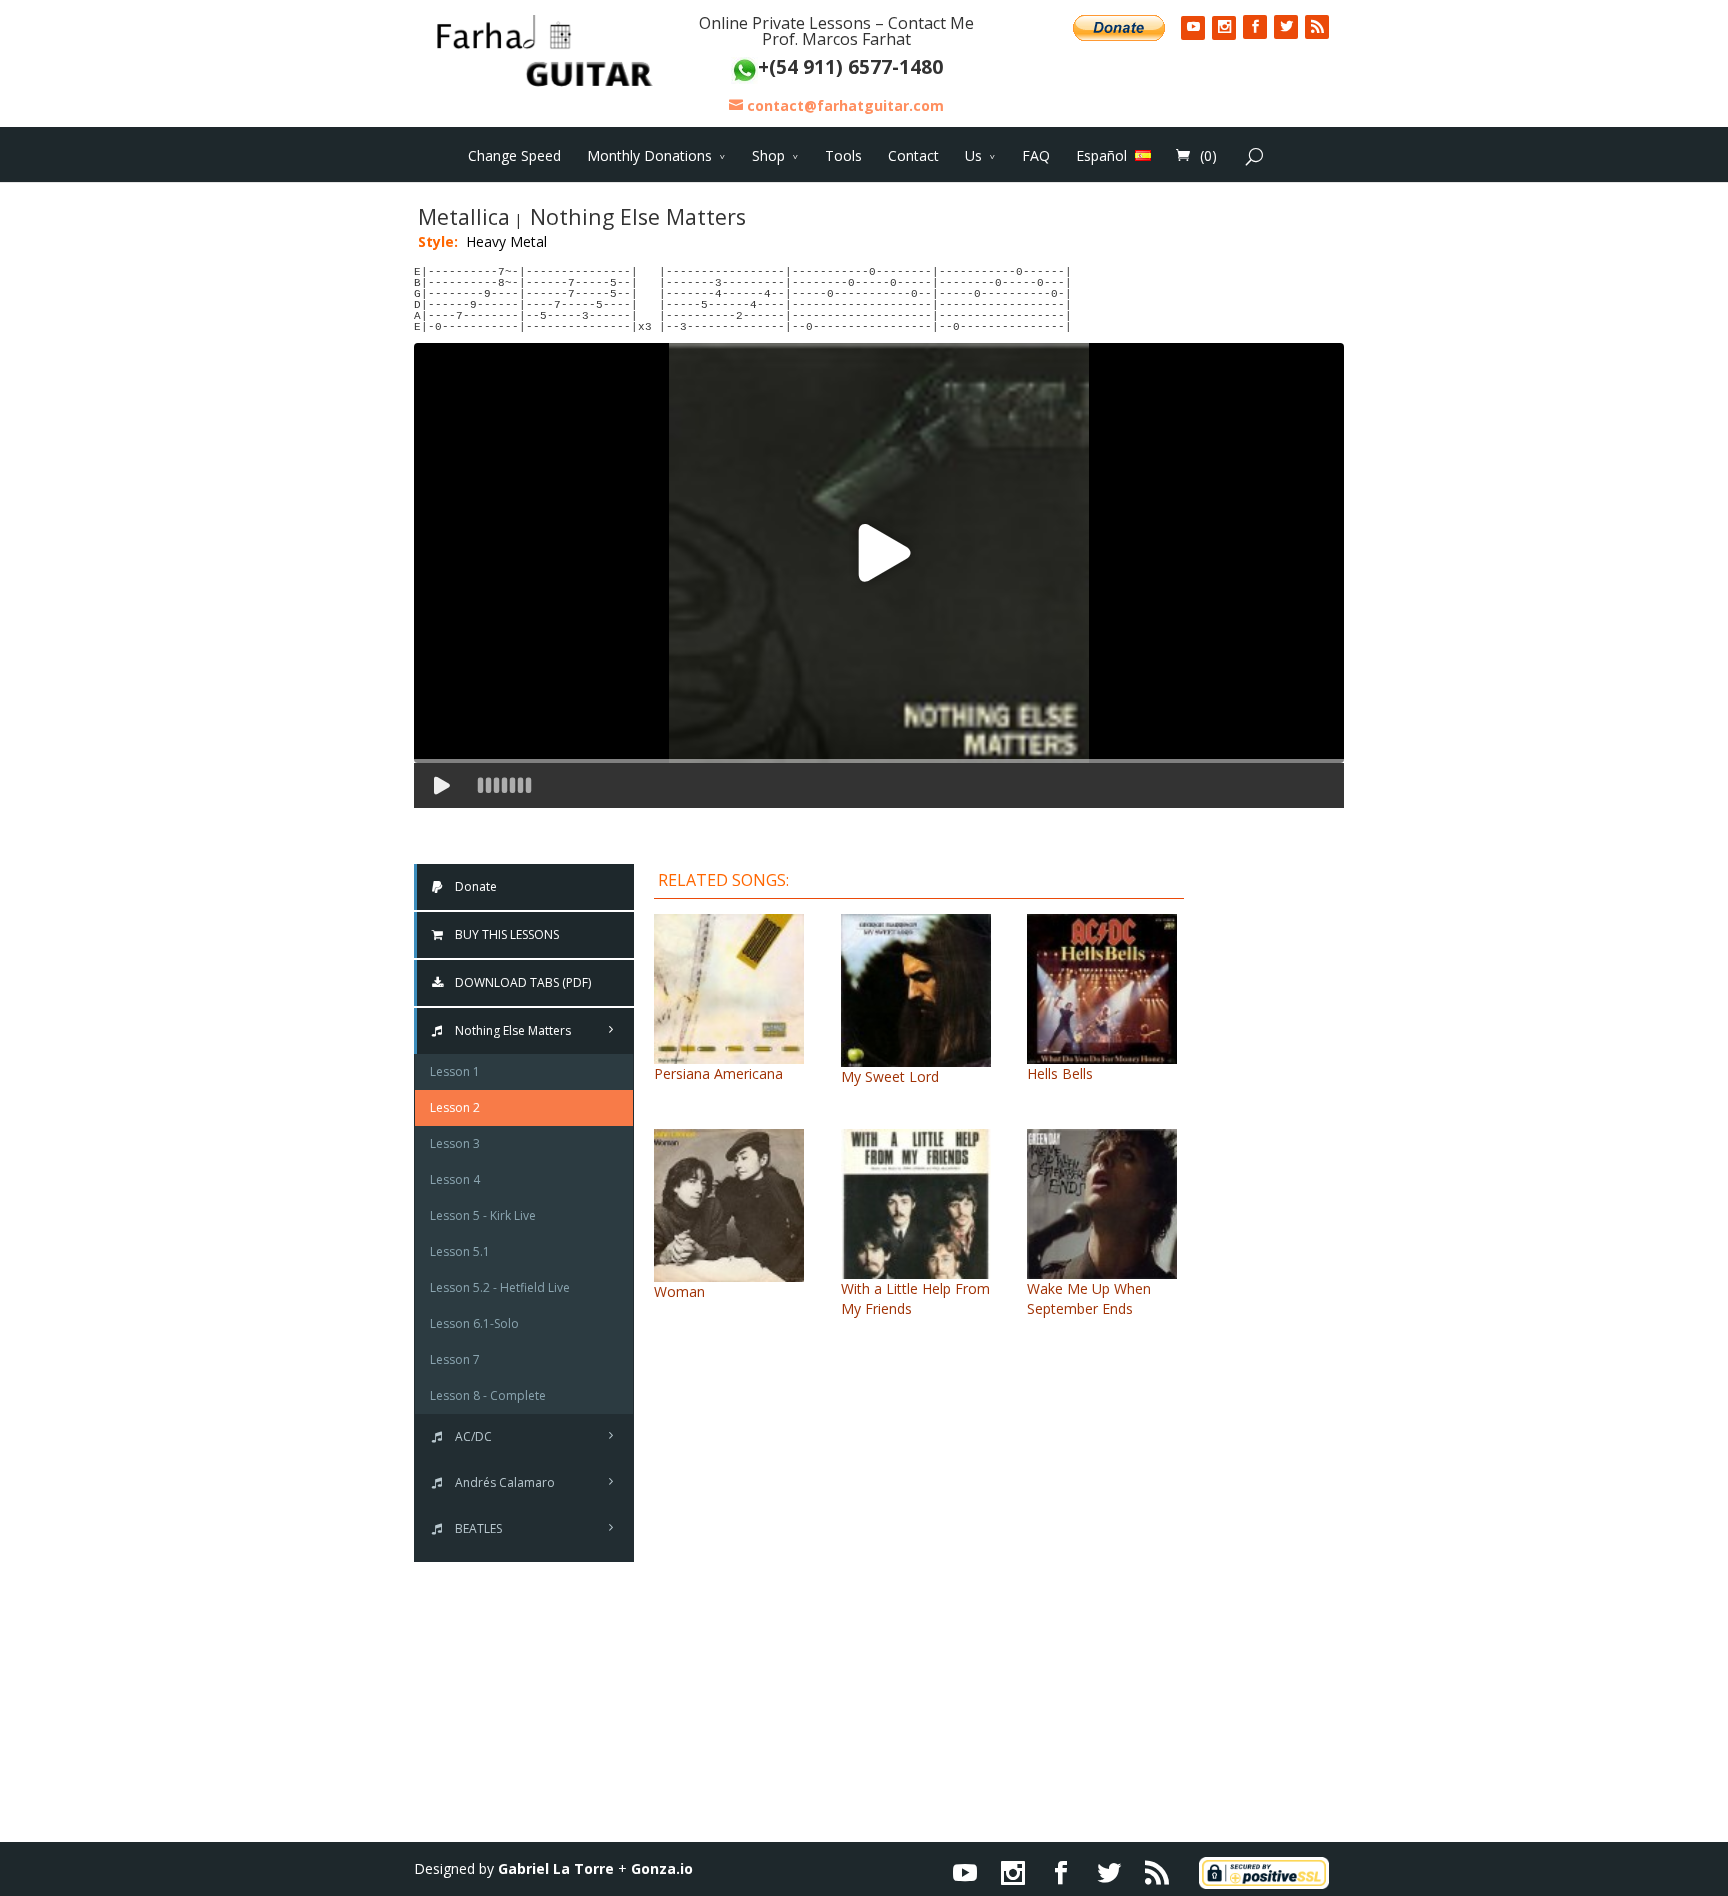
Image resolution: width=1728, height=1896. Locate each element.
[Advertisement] (1279, 1162)
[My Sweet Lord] (916, 1056)
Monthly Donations (649, 155)
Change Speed (514, 155)
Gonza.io (662, 1868)
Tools (843, 155)
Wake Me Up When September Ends (1089, 1298)
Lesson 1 (455, 1071)
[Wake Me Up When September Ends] (1102, 1268)
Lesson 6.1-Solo (474, 1323)
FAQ (1036, 155)
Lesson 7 (455, 1359)
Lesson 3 (455, 1143)
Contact (913, 155)
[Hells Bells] (1102, 1053)
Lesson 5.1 (460, 1251)
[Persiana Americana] (729, 1053)
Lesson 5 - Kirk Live (483, 1215)
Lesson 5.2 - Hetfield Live (500, 1287)
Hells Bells (1060, 1073)
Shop (768, 155)
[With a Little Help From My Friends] (916, 1268)
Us (973, 155)
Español (1101, 155)
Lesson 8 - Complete (488, 1395)
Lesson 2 (455, 1107)
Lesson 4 (455, 1179)
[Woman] (729, 1271)
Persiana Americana (718, 1073)
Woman (679, 1291)
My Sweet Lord (890, 1076)
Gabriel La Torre (556, 1868)
